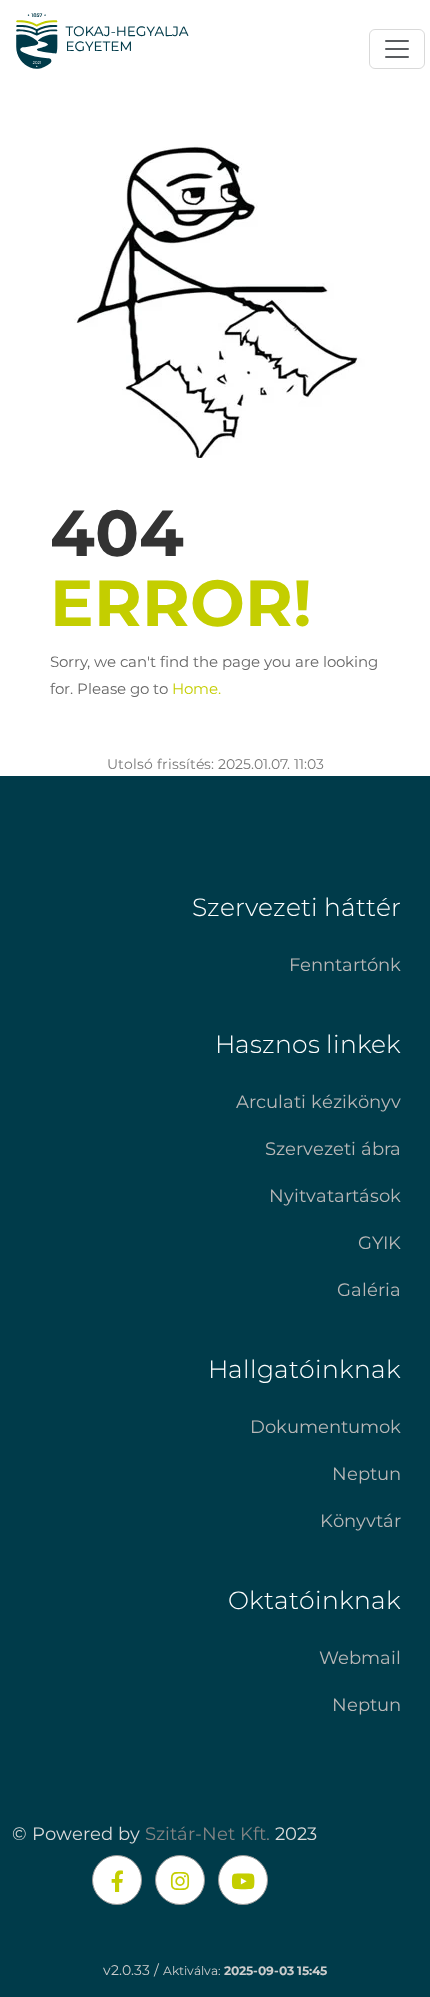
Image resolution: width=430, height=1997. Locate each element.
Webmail (360, 1658)
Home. (196, 688)
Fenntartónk (345, 965)
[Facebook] (117, 1880)
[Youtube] (243, 1880)
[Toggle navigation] (397, 49)
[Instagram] (180, 1880)
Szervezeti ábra (333, 1149)
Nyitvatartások (335, 1196)
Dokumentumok (325, 1427)
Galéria (369, 1290)
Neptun (366, 1474)
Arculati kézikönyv (318, 1102)
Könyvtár (360, 1521)
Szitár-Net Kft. (207, 1834)
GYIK (379, 1243)
